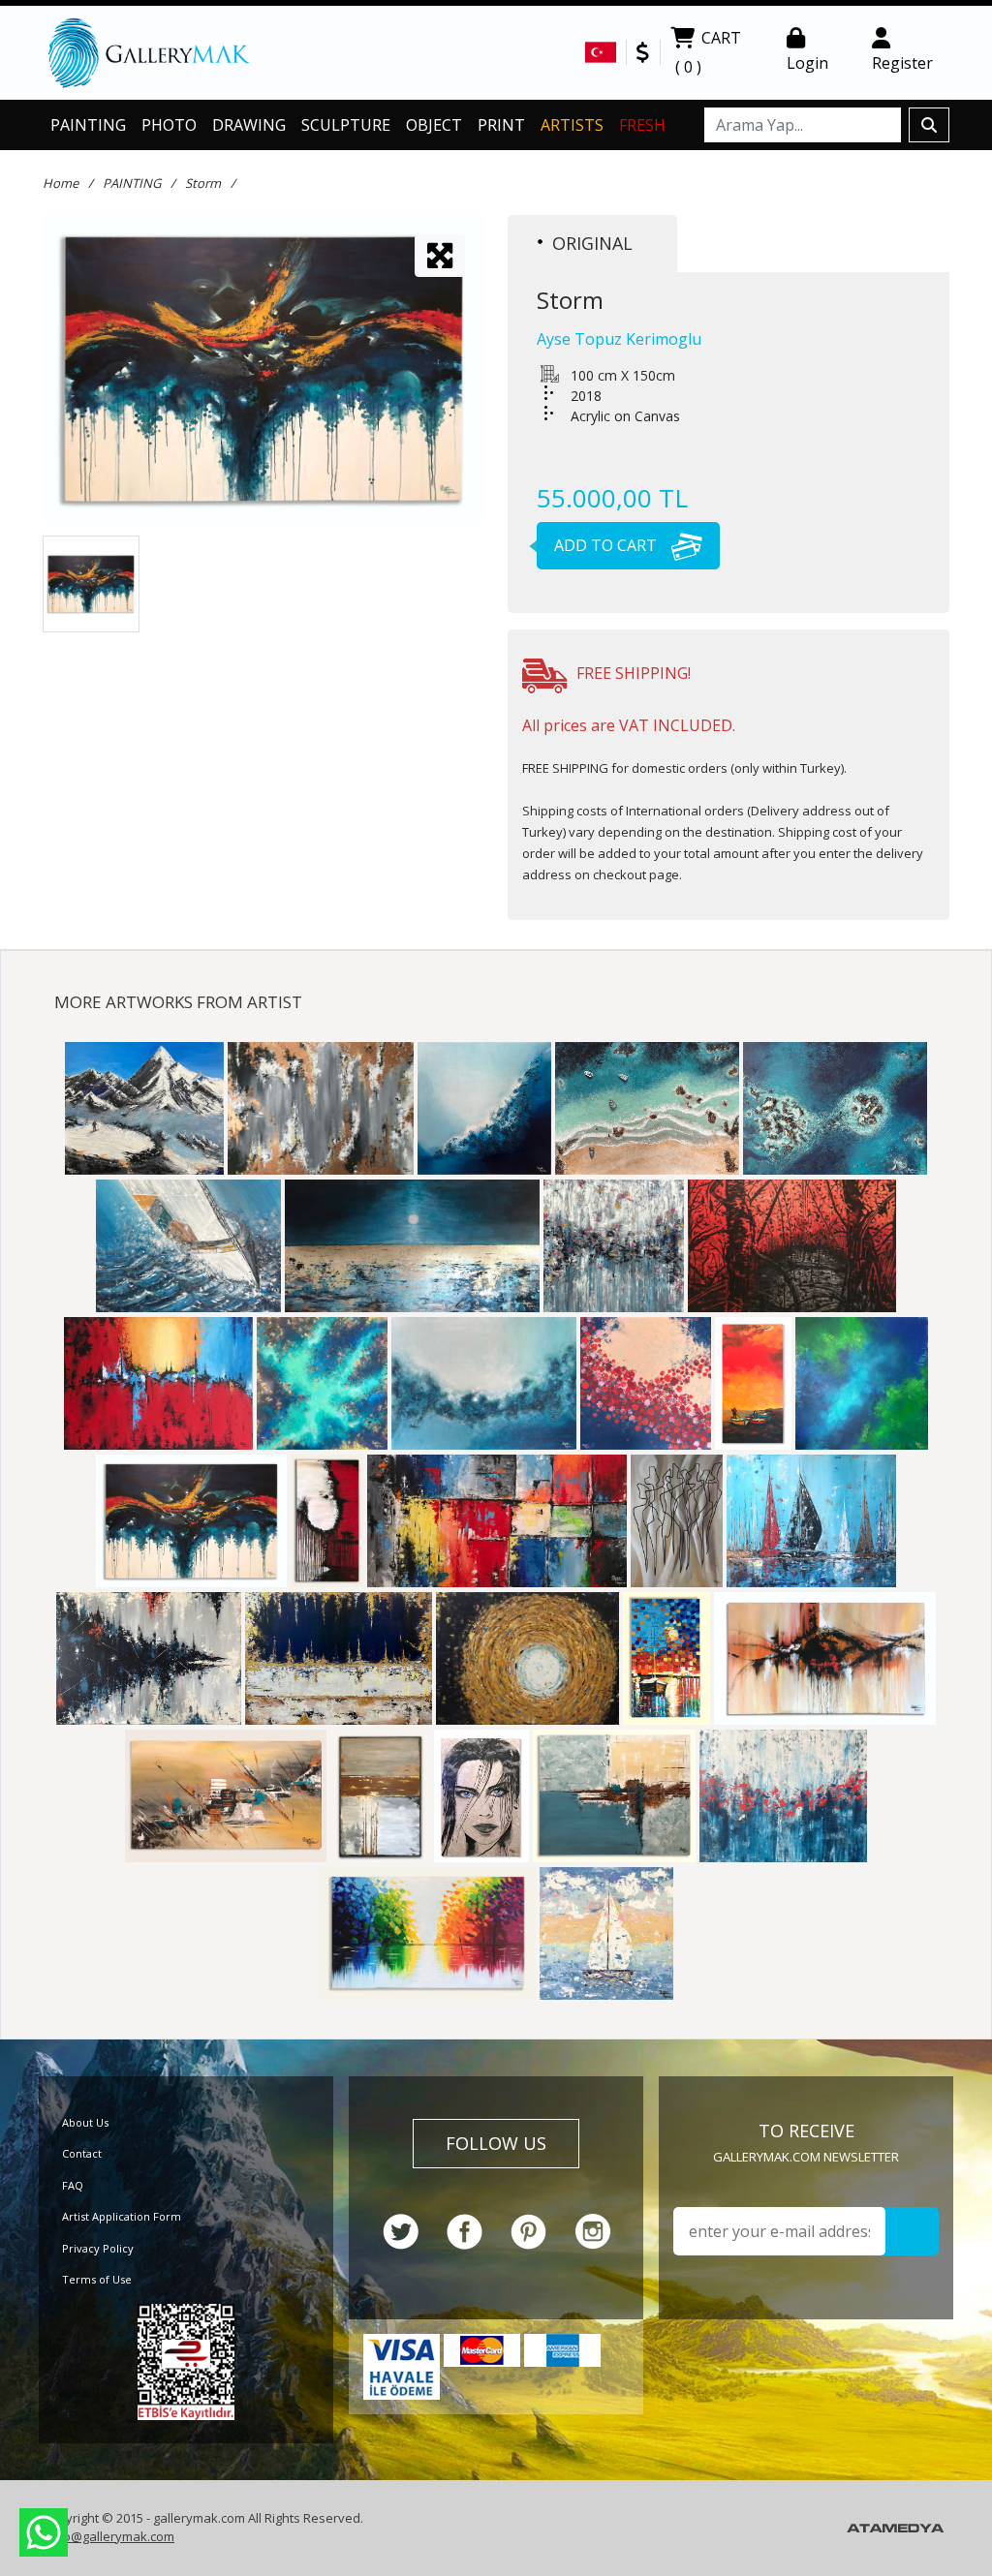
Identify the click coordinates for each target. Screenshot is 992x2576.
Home (61, 183)
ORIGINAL (592, 243)
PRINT (501, 125)
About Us (85, 2122)
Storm (203, 183)
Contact (82, 2153)
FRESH (642, 125)
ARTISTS (572, 125)
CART (708, 52)
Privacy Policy (98, 2248)
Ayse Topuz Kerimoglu (619, 339)
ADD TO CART (607, 545)
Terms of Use (97, 2279)
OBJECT (434, 125)
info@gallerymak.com (111, 2536)
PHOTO (169, 125)
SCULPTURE (346, 125)
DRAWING (249, 125)
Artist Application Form (122, 2216)
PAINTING (88, 125)
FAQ (73, 2185)
